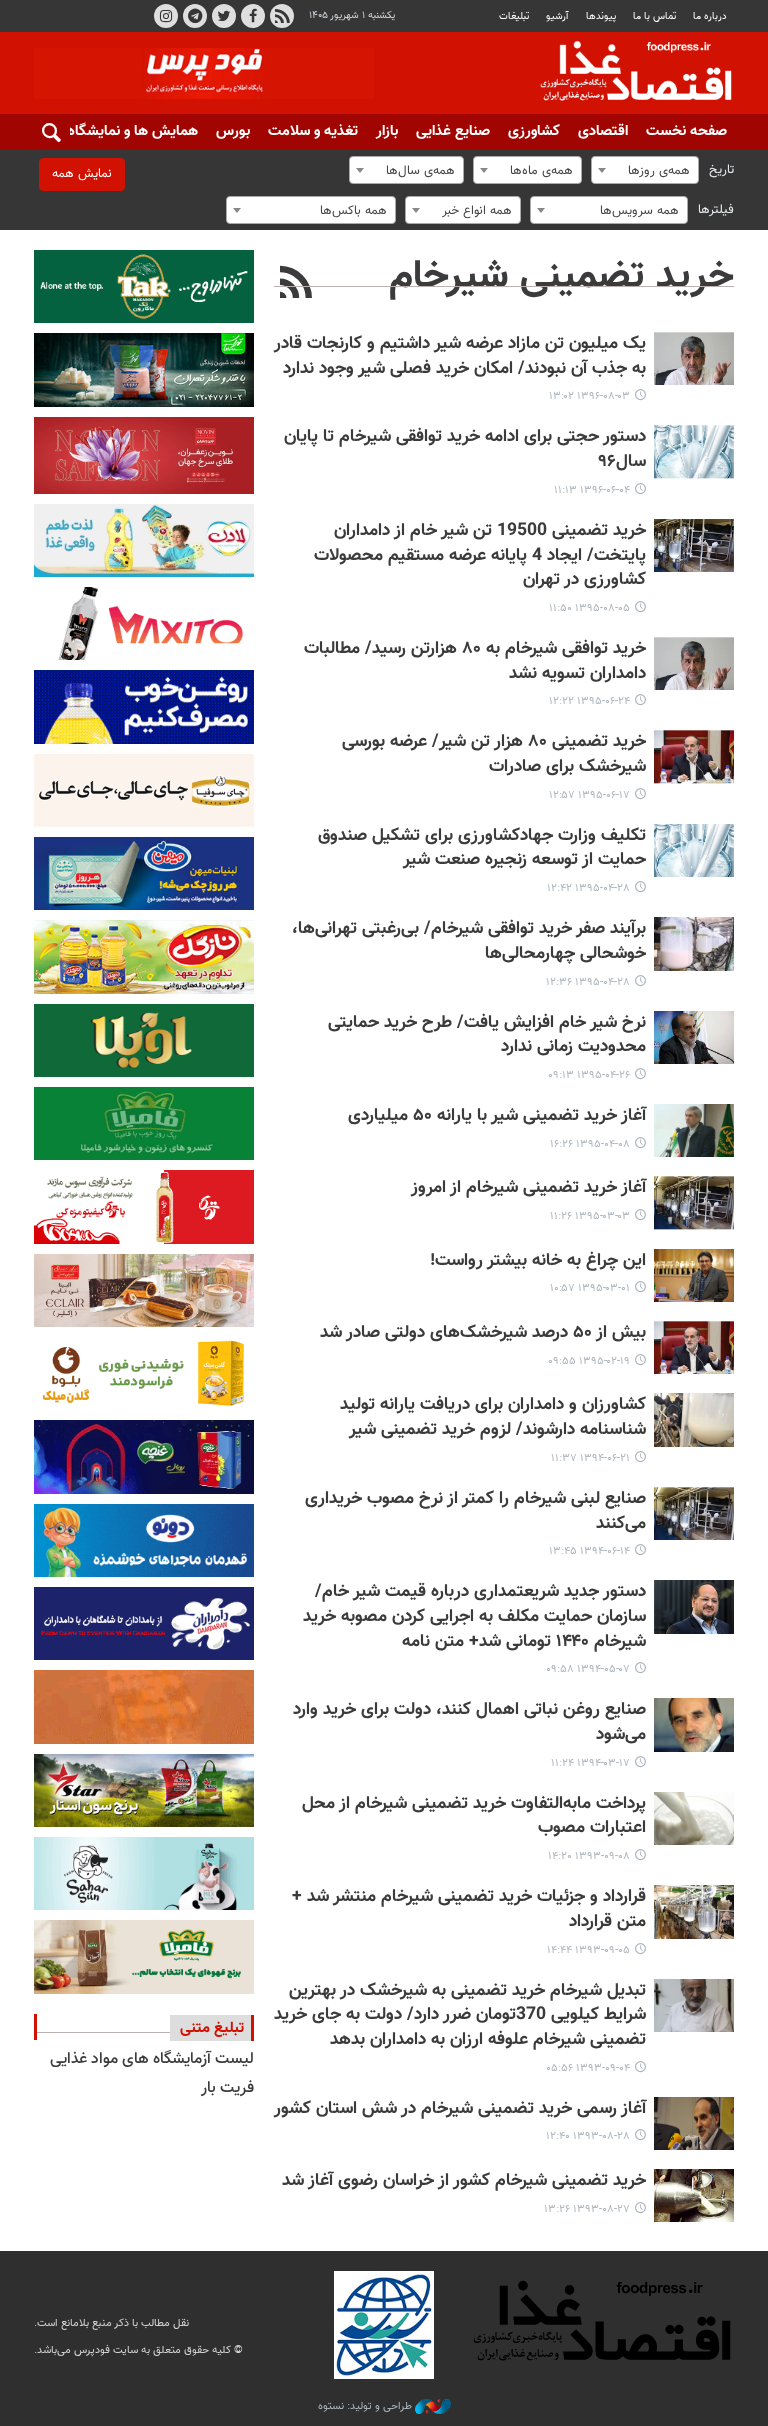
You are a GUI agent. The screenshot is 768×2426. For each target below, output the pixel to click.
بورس (233, 131)
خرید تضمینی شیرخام (561, 277)
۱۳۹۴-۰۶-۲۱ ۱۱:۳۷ (590, 1458)
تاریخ (721, 170)
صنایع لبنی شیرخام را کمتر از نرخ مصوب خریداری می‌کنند (475, 1512)
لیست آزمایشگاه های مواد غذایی (152, 2059)
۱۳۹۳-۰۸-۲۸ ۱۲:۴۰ (588, 2136)
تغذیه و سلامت (313, 131)
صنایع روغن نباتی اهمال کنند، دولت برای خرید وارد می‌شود (469, 1723)
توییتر (224, 16)
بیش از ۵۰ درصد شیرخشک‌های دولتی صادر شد (483, 1333)
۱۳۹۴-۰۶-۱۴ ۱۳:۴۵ (589, 1551)
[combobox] (645, 170)
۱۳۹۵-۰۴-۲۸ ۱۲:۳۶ (588, 982)
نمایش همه (82, 174)
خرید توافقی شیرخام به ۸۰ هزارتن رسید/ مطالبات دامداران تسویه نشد (475, 662)
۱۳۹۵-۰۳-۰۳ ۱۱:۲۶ (590, 1216)
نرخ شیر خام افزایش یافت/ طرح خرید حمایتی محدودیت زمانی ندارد (487, 1036)
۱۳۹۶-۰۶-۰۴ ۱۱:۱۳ (592, 490)
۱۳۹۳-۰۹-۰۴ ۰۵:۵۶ (588, 2068)
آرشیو (557, 16)
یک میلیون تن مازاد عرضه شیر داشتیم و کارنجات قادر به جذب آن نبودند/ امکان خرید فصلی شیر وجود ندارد (460, 357)
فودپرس (624, 74)
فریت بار (227, 2088)
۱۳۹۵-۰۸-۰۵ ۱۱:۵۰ (589, 608)
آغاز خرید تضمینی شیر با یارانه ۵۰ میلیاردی (497, 1116)
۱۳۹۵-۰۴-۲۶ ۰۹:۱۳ (589, 1075)
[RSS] (296, 285)
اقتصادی (603, 131)
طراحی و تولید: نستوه (366, 2407)
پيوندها (601, 16)
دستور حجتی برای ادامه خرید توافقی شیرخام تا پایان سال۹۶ (465, 450)
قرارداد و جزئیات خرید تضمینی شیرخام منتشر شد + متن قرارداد (469, 1910)
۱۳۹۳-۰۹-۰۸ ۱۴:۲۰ (589, 1856)
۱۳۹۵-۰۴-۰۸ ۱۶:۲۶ (590, 1144)
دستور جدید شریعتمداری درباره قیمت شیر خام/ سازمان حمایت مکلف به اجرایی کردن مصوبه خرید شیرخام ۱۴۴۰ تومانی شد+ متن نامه (474, 1617)
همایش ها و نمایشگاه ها (124, 131)
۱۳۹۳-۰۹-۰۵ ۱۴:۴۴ (588, 1950)
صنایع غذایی (453, 131)
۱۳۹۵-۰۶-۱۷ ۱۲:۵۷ (589, 795)
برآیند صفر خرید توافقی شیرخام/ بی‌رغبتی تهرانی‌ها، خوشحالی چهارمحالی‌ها (469, 942)
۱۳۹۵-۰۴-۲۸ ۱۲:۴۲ (588, 888)
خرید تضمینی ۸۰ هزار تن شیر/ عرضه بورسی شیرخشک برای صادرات (494, 755)
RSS (282, 16)
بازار (387, 131)
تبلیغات (514, 16)
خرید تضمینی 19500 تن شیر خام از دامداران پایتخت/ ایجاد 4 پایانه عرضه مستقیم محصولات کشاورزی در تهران (480, 556)
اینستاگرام (166, 16)
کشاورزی (534, 131)
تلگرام (195, 16)
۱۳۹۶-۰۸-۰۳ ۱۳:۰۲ (589, 396)
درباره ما (710, 16)
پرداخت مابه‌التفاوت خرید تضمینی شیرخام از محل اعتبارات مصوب (474, 1817)
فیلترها (716, 210)
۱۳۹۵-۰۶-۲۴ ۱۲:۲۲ (589, 701)
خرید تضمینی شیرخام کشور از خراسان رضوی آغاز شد (464, 2181)
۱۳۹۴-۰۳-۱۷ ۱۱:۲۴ (590, 1763)
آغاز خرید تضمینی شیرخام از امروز (528, 1188)
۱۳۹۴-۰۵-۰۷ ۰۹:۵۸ (588, 1669)
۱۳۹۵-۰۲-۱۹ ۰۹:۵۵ (589, 1361)
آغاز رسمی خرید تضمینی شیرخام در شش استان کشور (460, 2109)
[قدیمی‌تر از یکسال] (694, 358)
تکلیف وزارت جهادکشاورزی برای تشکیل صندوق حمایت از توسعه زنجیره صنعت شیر (482, 849)
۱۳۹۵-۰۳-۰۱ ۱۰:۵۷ (590, 1288)
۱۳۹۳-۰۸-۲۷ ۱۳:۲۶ (587, 2209)
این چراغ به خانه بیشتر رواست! (538, 1261)
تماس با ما (654, 16)
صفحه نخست (686, 131)
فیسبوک (253, 16)
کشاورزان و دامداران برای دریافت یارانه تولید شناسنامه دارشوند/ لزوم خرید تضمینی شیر (493, 1418)
